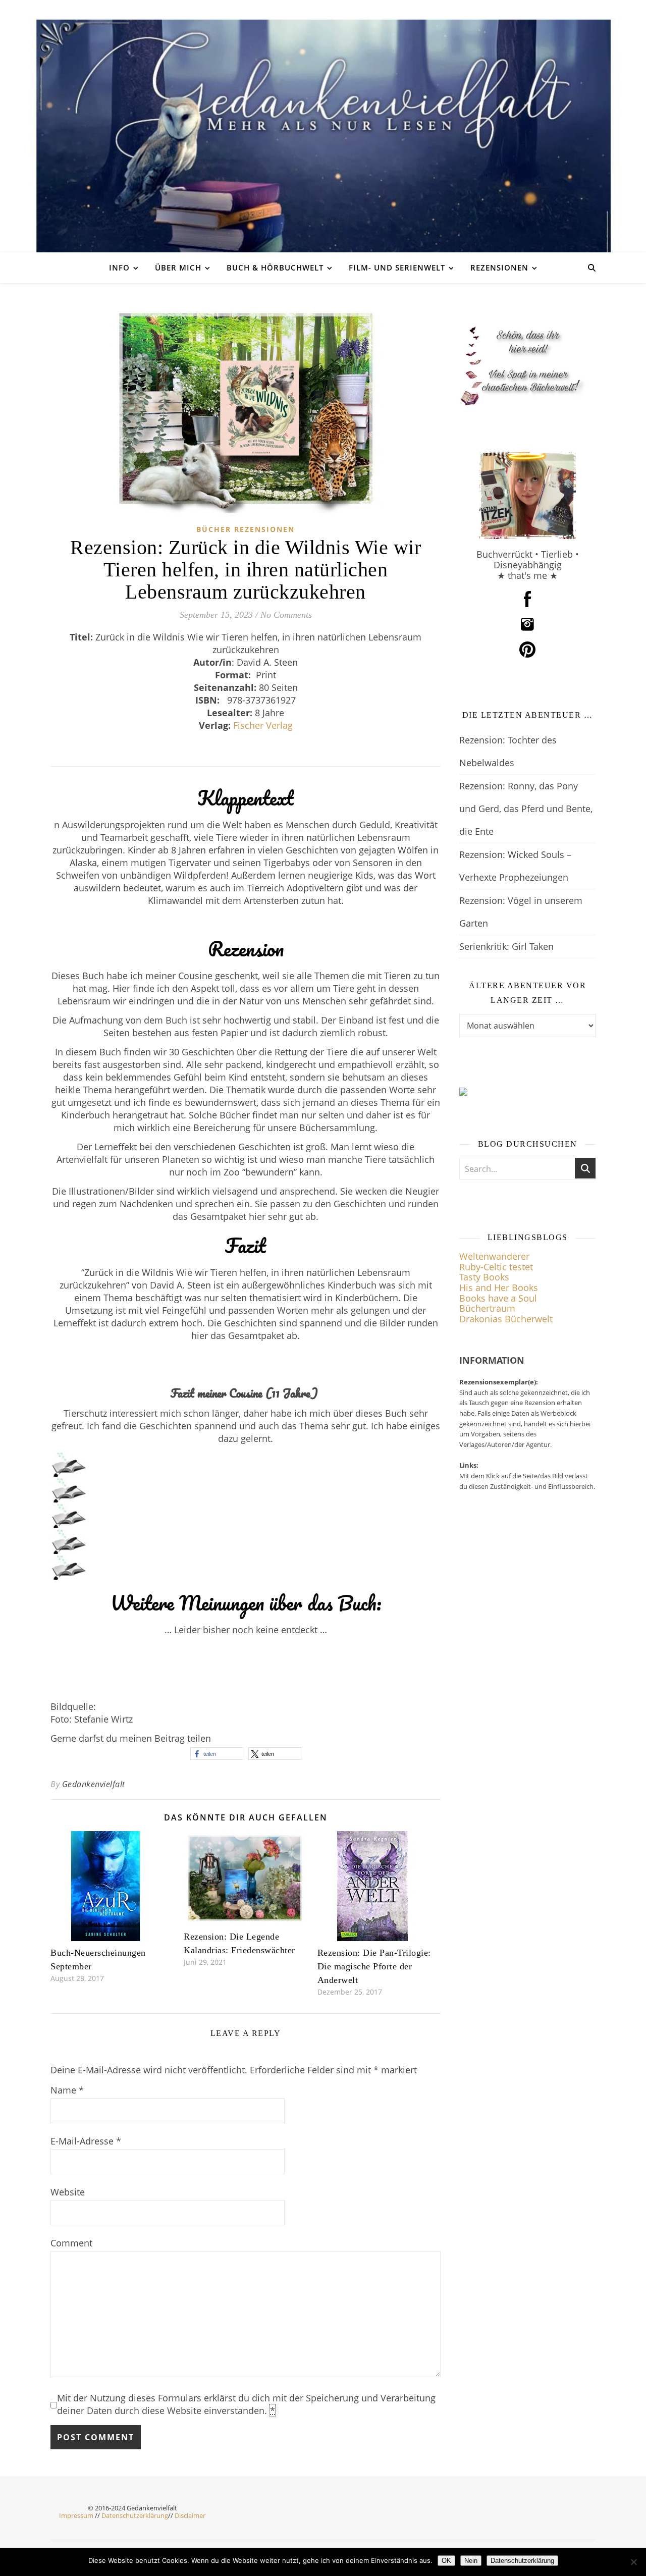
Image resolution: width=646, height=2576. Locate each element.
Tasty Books (484, 1277)
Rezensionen (499, 267)
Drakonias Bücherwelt (506, 1319)
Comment (71, 2243)
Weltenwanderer (494, 1256)
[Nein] (633, 2562)
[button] (217, 1754)
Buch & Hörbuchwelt (275, 267)
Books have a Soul (498, 1298)
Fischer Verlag (263, 725)
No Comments (286, 615)
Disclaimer (190, 2515)
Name (67, 2090)
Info (119, 267)
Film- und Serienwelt (397, 267)
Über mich (178, 267)
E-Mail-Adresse (86, 2141)
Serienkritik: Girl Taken (506, 946)
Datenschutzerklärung (135, 2515)
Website (68, 2192)
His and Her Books (499, 1287)
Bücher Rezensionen (246, 529)
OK (446, 2561)
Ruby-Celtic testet (496, 1267)
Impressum (76, 2515)
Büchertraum (487, 1308)
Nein (471, 2561)
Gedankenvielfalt (94, 1784)
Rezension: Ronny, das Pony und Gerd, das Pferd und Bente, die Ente (526, 809)
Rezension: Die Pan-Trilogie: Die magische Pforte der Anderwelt (374, 1966)
